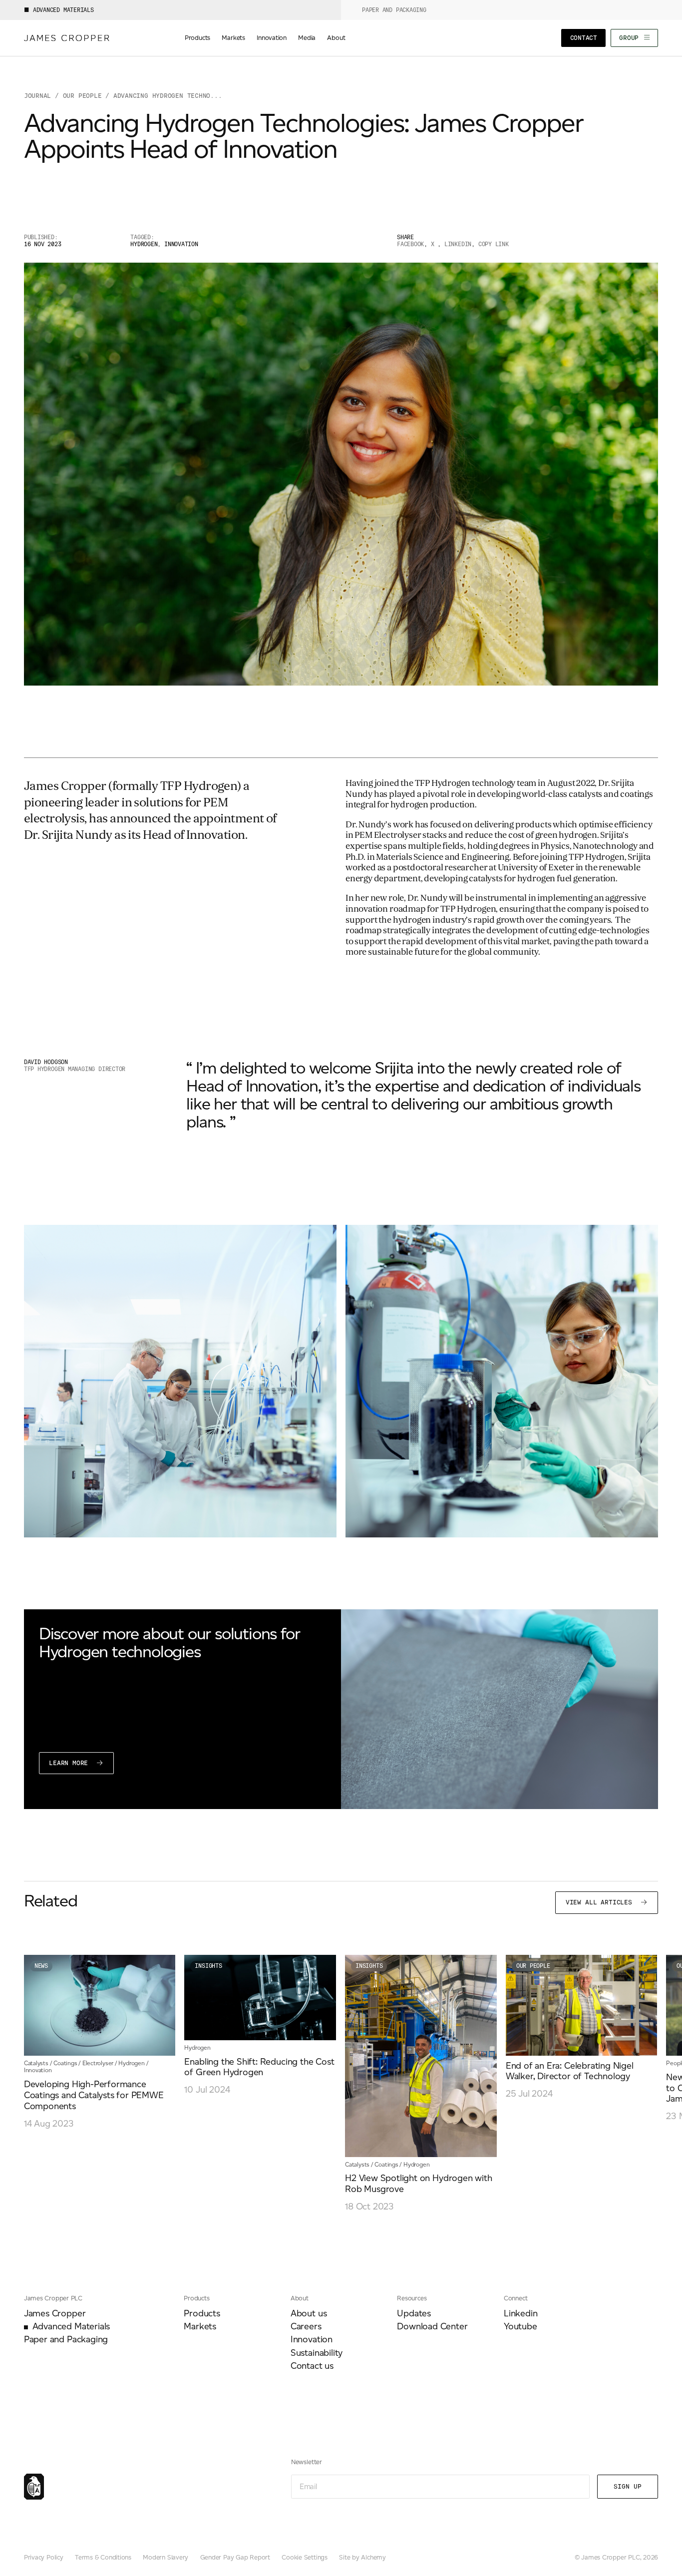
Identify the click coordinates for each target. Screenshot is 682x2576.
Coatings (65, 2063)
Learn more (70, 1763)
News (41, 1966)
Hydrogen (131, 2063)
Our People (533, 1966)
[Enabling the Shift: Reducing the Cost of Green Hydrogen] (260, 2025)
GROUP (631, 38)
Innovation (38, 2070)
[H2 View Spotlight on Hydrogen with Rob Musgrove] (421, 2084)
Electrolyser (98, 2063)
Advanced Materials (63, 10)
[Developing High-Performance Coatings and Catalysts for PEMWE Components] (100, 2042)
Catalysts (36, 2063)
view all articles (601, 1902)
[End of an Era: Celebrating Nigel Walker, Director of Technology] (582, 2027)
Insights (208, 1966)
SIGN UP (628, 2486)
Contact (584, 38)
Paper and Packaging (394, 10)
